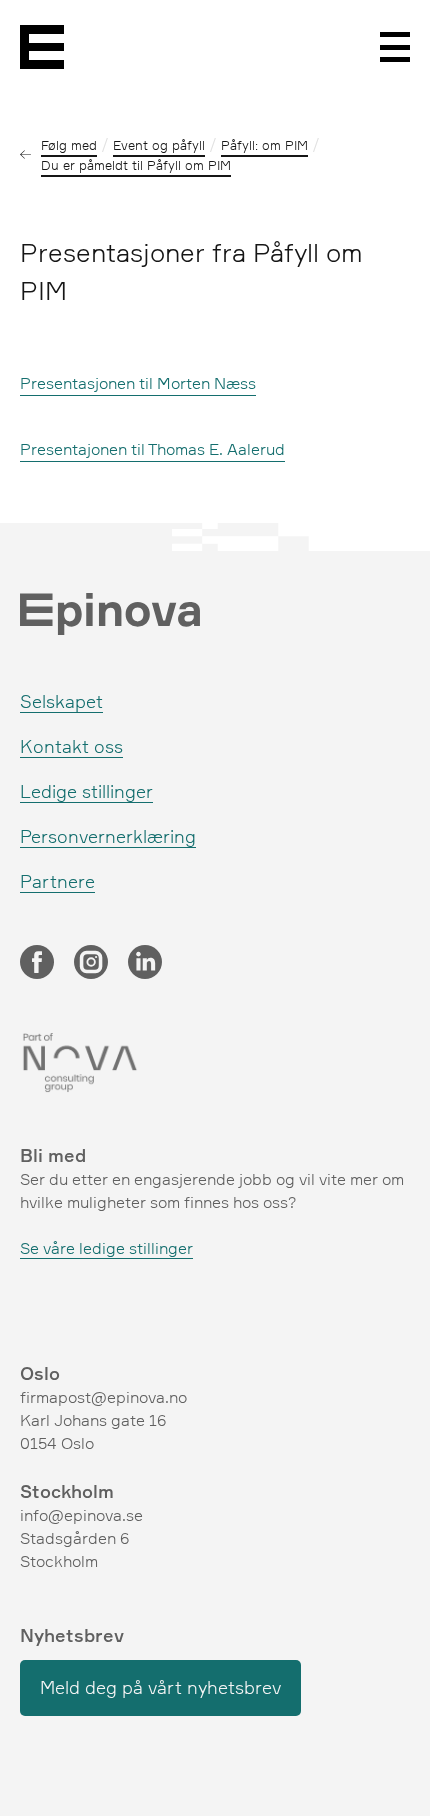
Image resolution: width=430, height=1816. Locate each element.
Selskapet (61, 701)
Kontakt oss (71, 746)
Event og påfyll (159, 145)
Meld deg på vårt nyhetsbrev (160, 1687)
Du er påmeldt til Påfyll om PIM (136, 165)
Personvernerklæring (108, 836)
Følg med (69, 145)
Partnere (57, 881)
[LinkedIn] (145, 964)
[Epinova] (42, 47)
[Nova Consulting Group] (215, 1063)
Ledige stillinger (86, 791)
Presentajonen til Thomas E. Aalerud (152, 449)
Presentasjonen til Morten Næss (138, 383)
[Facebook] (37, 964)
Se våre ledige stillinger (106, 1248)
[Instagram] (91, 964)
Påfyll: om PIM (264, 145)
